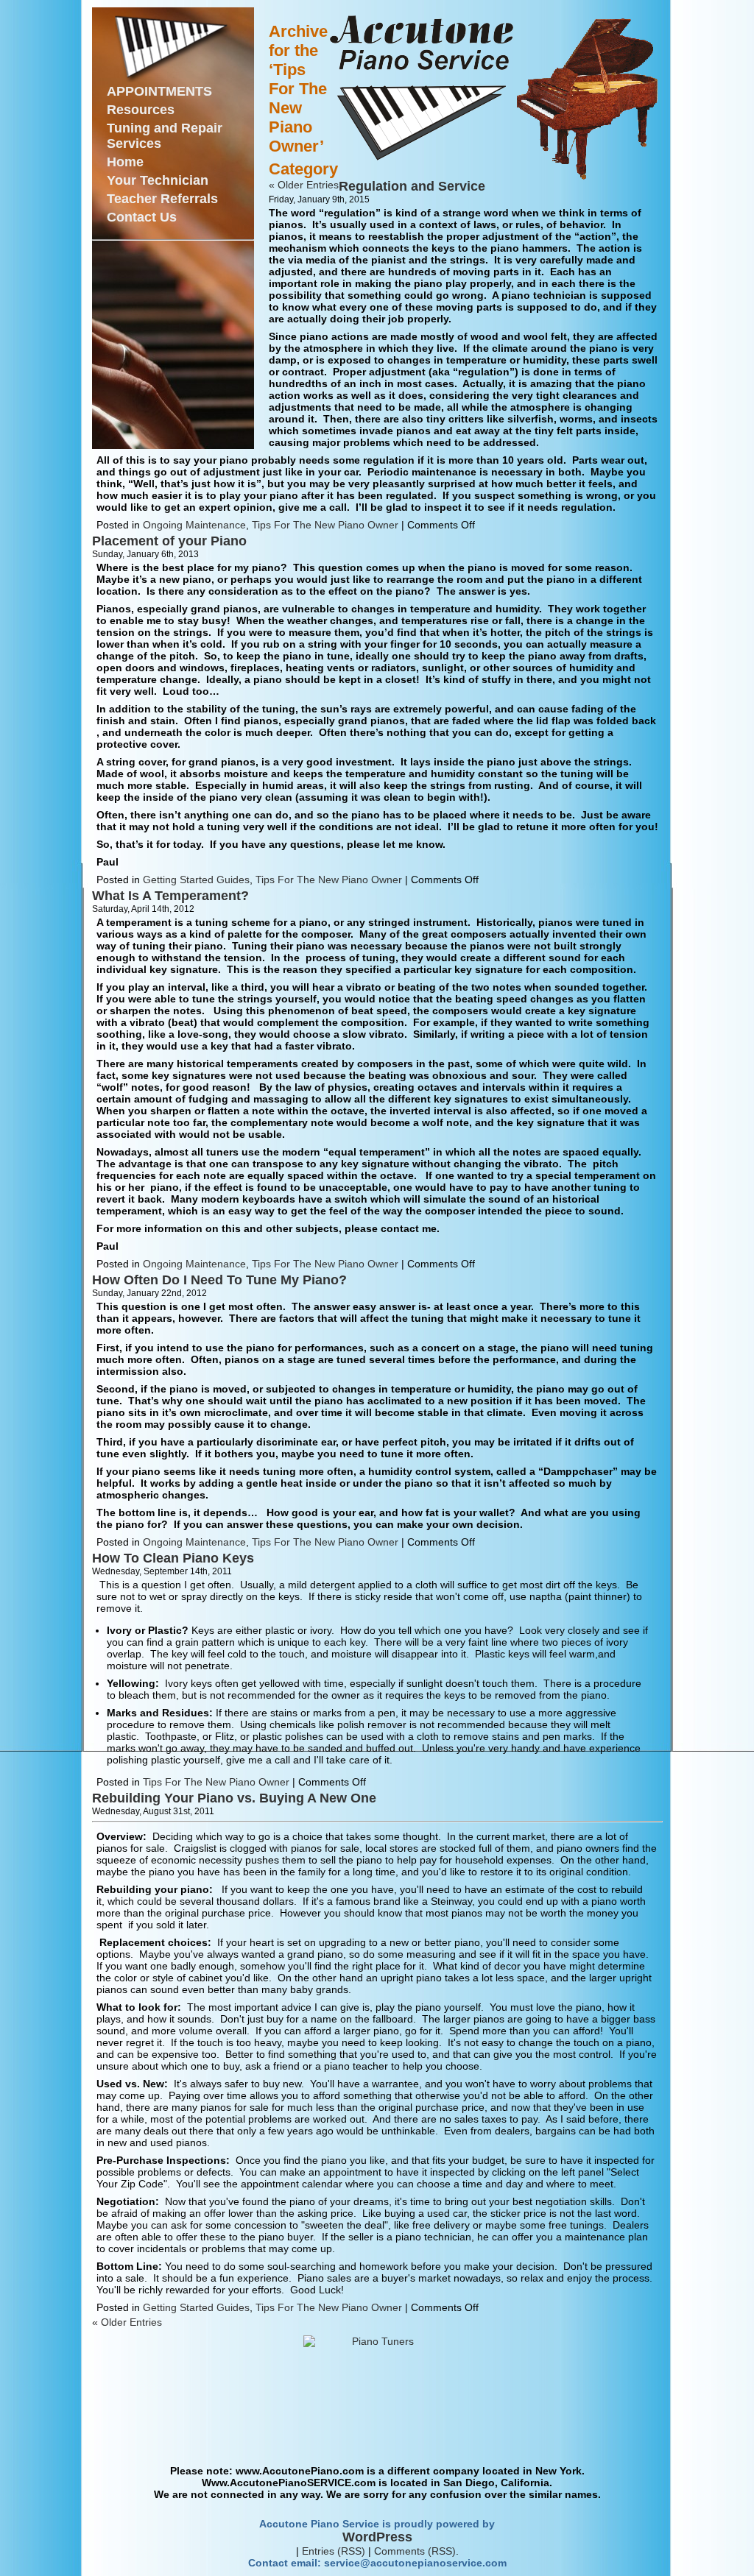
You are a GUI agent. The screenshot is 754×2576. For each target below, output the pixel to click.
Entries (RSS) (334, 2551)
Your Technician (158, 180)
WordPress (377, 2537)
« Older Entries (304, 185)
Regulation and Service (412, 186)
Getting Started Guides (196, 880)
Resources (141, 110)
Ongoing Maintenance (194, 525)
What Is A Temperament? (170, 896)
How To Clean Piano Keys (173, 1558)
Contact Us (142, 217)
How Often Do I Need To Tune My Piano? (219, 1280)
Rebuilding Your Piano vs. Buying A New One (234, 1798)
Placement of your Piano (169, 541)
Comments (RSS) (415, 2551)
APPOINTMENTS (159, 91)
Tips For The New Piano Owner (325, 525)
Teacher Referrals (162, 199)
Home (125, 162)
